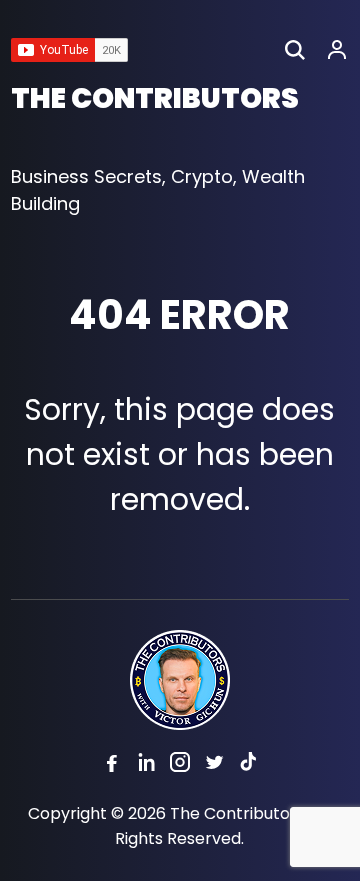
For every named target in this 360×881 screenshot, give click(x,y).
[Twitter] (214, 765)
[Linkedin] (146, 765)
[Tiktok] (248, 765)
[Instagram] (180, 765)
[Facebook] (112, 765)
